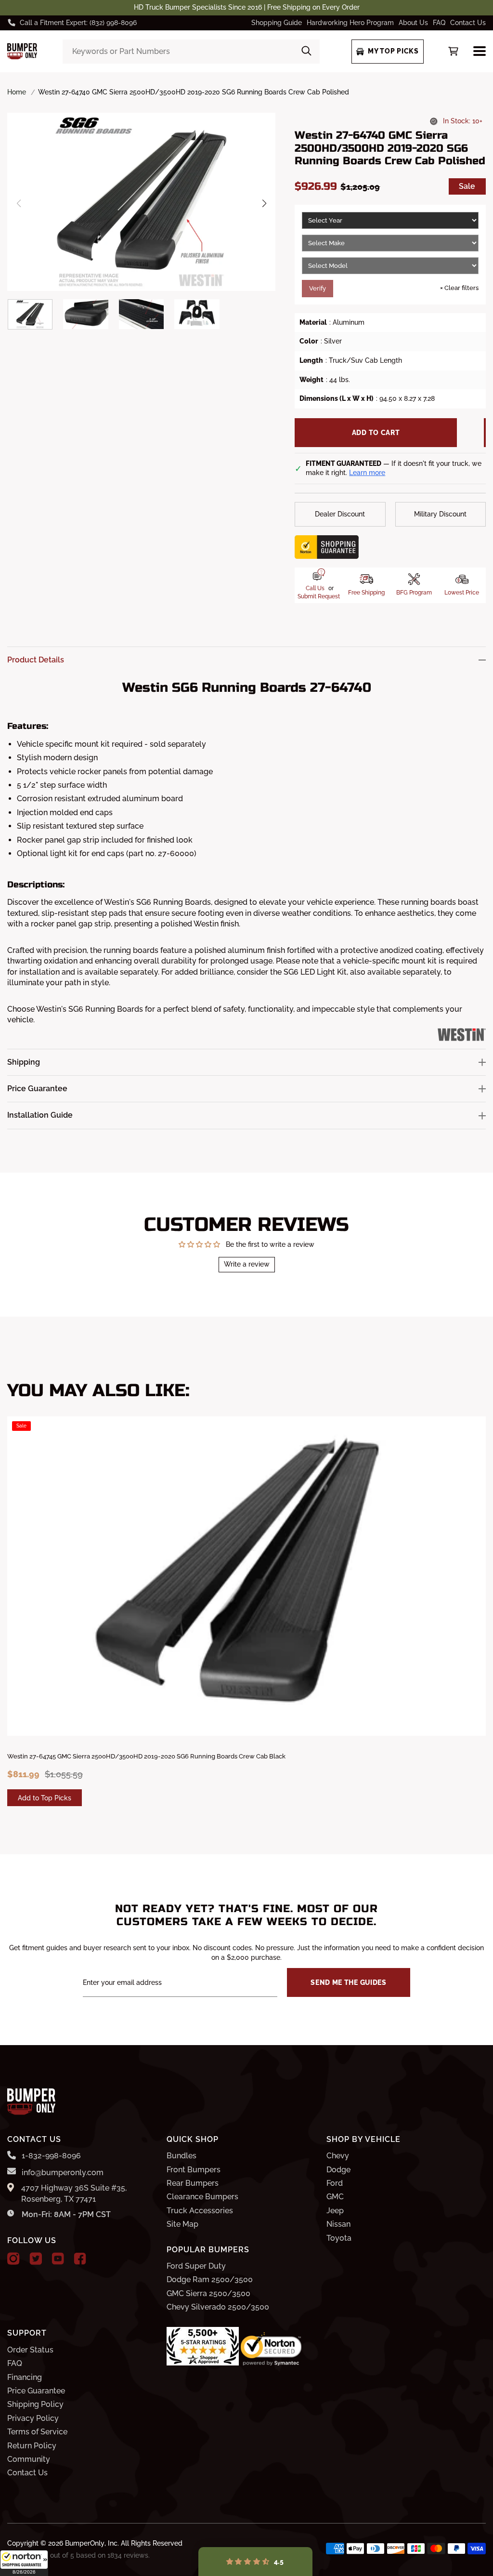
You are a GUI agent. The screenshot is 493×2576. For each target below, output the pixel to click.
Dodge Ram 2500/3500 (210, 2279)
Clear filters (459, 288)
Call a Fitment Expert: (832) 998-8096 (78, 23)
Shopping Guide (277, 23)
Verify (318, 288)
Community (29, 2459)
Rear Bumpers (193, 2183)
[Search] (306, 52)
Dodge (338, 2170)
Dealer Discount (340, 514)
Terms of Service (37, 2432)
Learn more (367, 473)
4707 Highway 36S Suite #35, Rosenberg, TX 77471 (74, 2193)
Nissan (338, 2224)
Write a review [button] (247, 1264)
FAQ (439, 23)
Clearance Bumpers (202, 2197)
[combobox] (191, 52)
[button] (24, 2563)
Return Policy (32, 2446)
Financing (25, 2377)
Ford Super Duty (196, 2266)
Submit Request (319, 596)
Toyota (339, 2238)
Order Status (30, 2350)
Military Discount (440, 514)
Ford (335, 2183)
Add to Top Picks (45, 1798)
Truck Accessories (200, 2211)
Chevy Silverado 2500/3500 (218, 2307)
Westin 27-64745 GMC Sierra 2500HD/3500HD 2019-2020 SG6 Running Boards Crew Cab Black (146, 1756)
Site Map (182, 2224)
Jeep (335, 2211)
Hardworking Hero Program (350, 23)
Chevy (338, 2156)
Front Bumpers (194, 2170)
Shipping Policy (35, 2404)
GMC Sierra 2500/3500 (208, 2293)
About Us (413, 23)
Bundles (182, 2156)
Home (17, 92)
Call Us (315, 588)
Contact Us (468, 23)
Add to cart (376, 433)
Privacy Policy (33, 2418)
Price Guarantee (36, 2391)
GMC (335, 2197)
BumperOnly (85, 2543)
